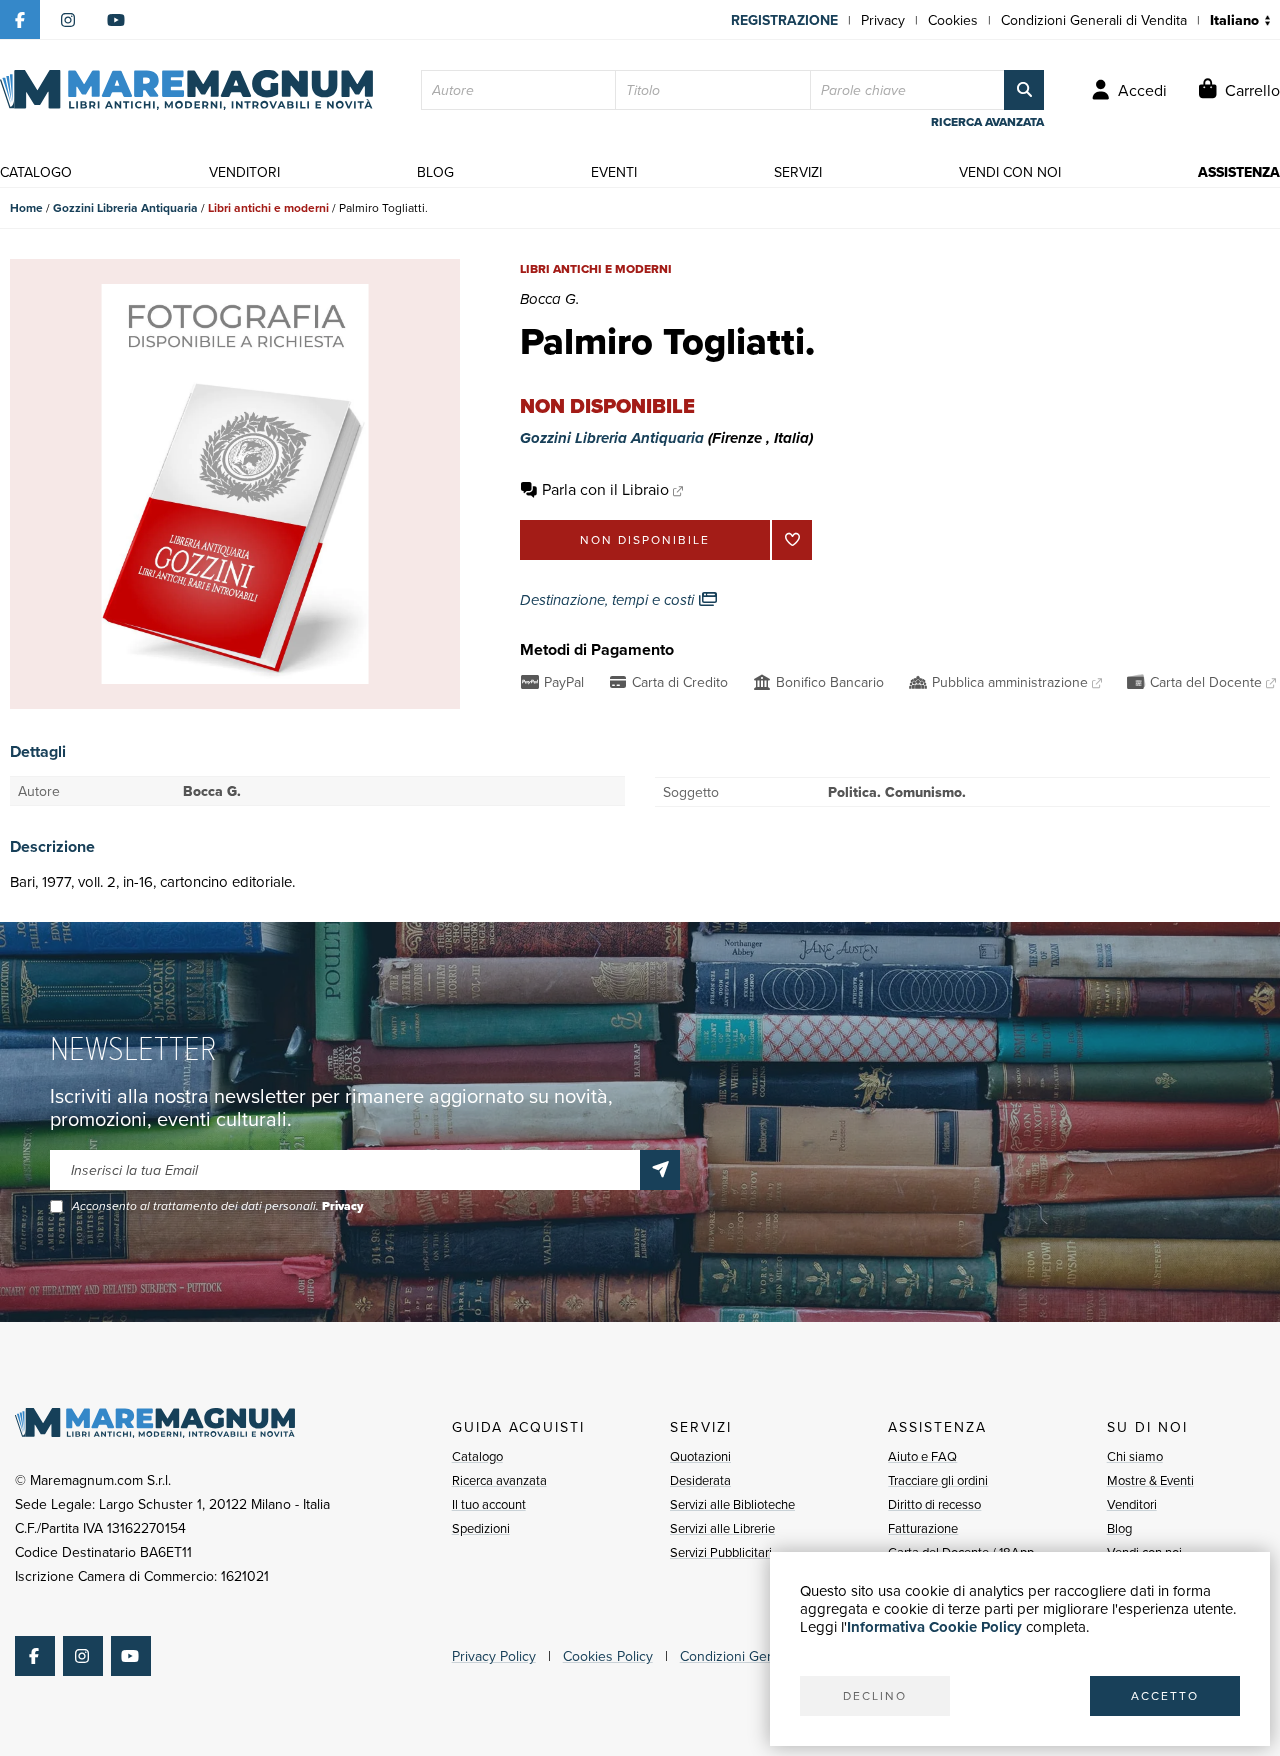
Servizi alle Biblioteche (732, 1504)
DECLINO (875, 1695)
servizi (798, 172)
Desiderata (700, 1480)
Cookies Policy (608, 1656)
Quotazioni (700, 1456)
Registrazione (784, 20)
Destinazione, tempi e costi (609, 600)
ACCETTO (1165, 1695)
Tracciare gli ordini (938, 1480)
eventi (614, 172)
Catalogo (477, 1456)
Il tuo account (489, 1504)
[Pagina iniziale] (186, 90)
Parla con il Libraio (605, 489)
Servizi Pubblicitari (721, 1552)
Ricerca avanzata (499, 1480)
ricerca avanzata (987, 122)
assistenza (1239, 172)
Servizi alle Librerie (722, 1528)
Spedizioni (481, 1528)
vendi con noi (1010, 172)
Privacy (883, 20)
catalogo (36, 172)
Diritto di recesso (934, 1504)
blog (435, 172)
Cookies (953, 20)
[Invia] (660, 1170)
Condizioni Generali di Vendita (1094, 20)
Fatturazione (923, 1528)
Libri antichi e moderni (268, 207)
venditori (244, 172)
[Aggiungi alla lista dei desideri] (792, 540)
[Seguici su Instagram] (68, 20)
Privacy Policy (494, 1656)
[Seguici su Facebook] (20, 20)
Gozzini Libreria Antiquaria (125, 207)
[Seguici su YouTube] (116, 20)
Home (26, 207)
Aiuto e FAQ (922, 1456)
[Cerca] (1024, 90)
